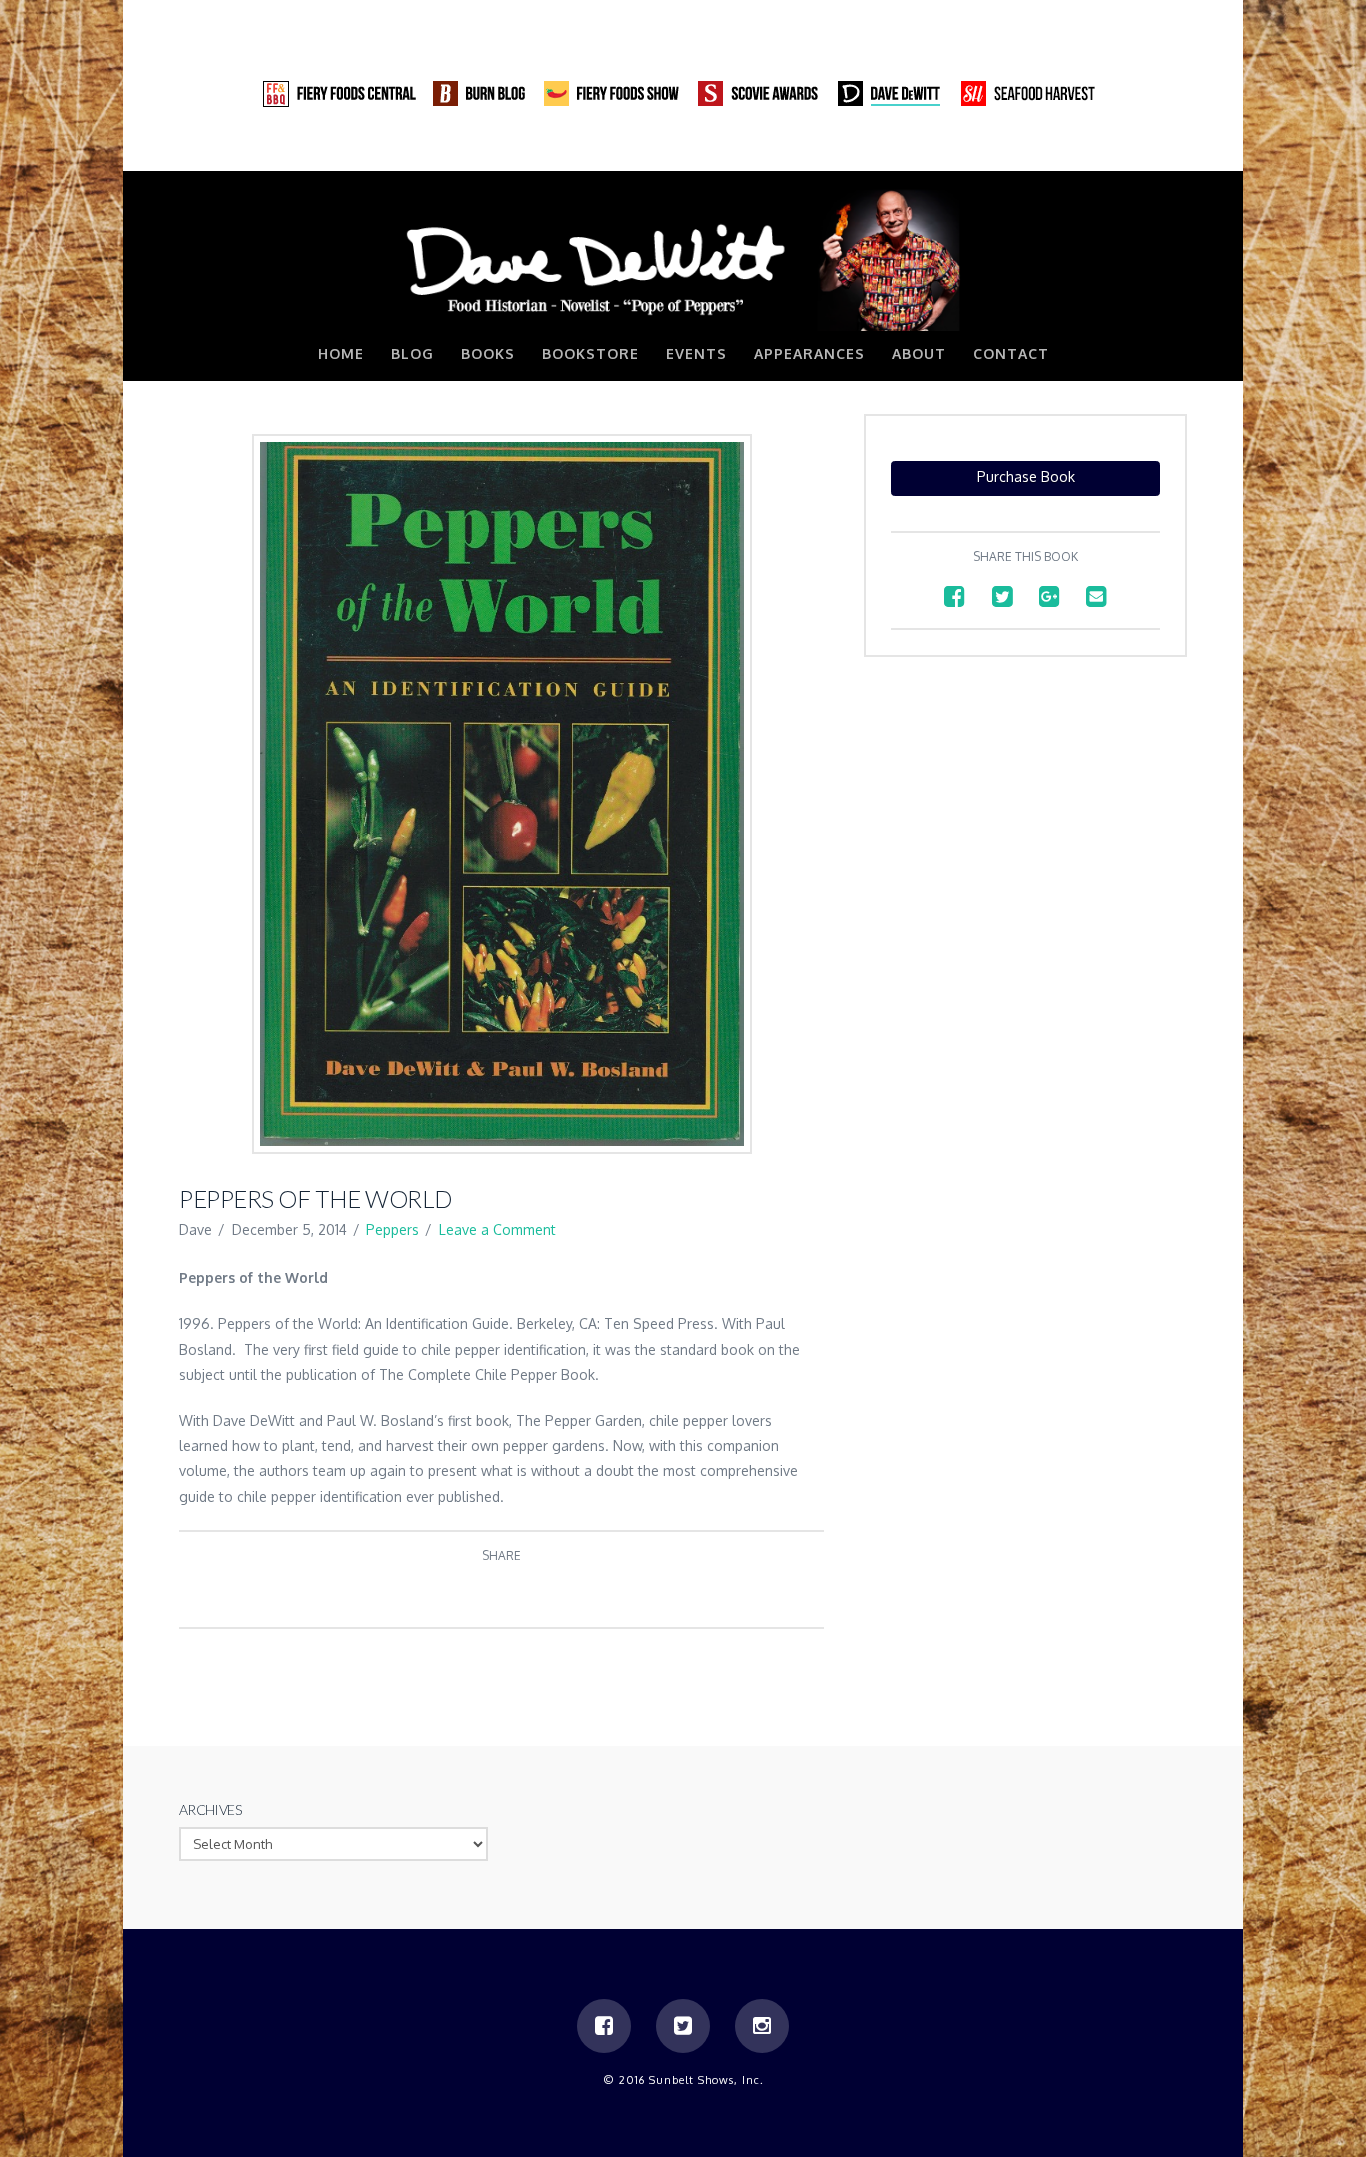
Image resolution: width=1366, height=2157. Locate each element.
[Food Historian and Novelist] (683, 259)
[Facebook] (1095, 150)
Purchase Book (1026, 476)
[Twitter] (1133, 150)
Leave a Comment (497, 1229)
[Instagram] (1171, 150)
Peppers (392, 1229)
